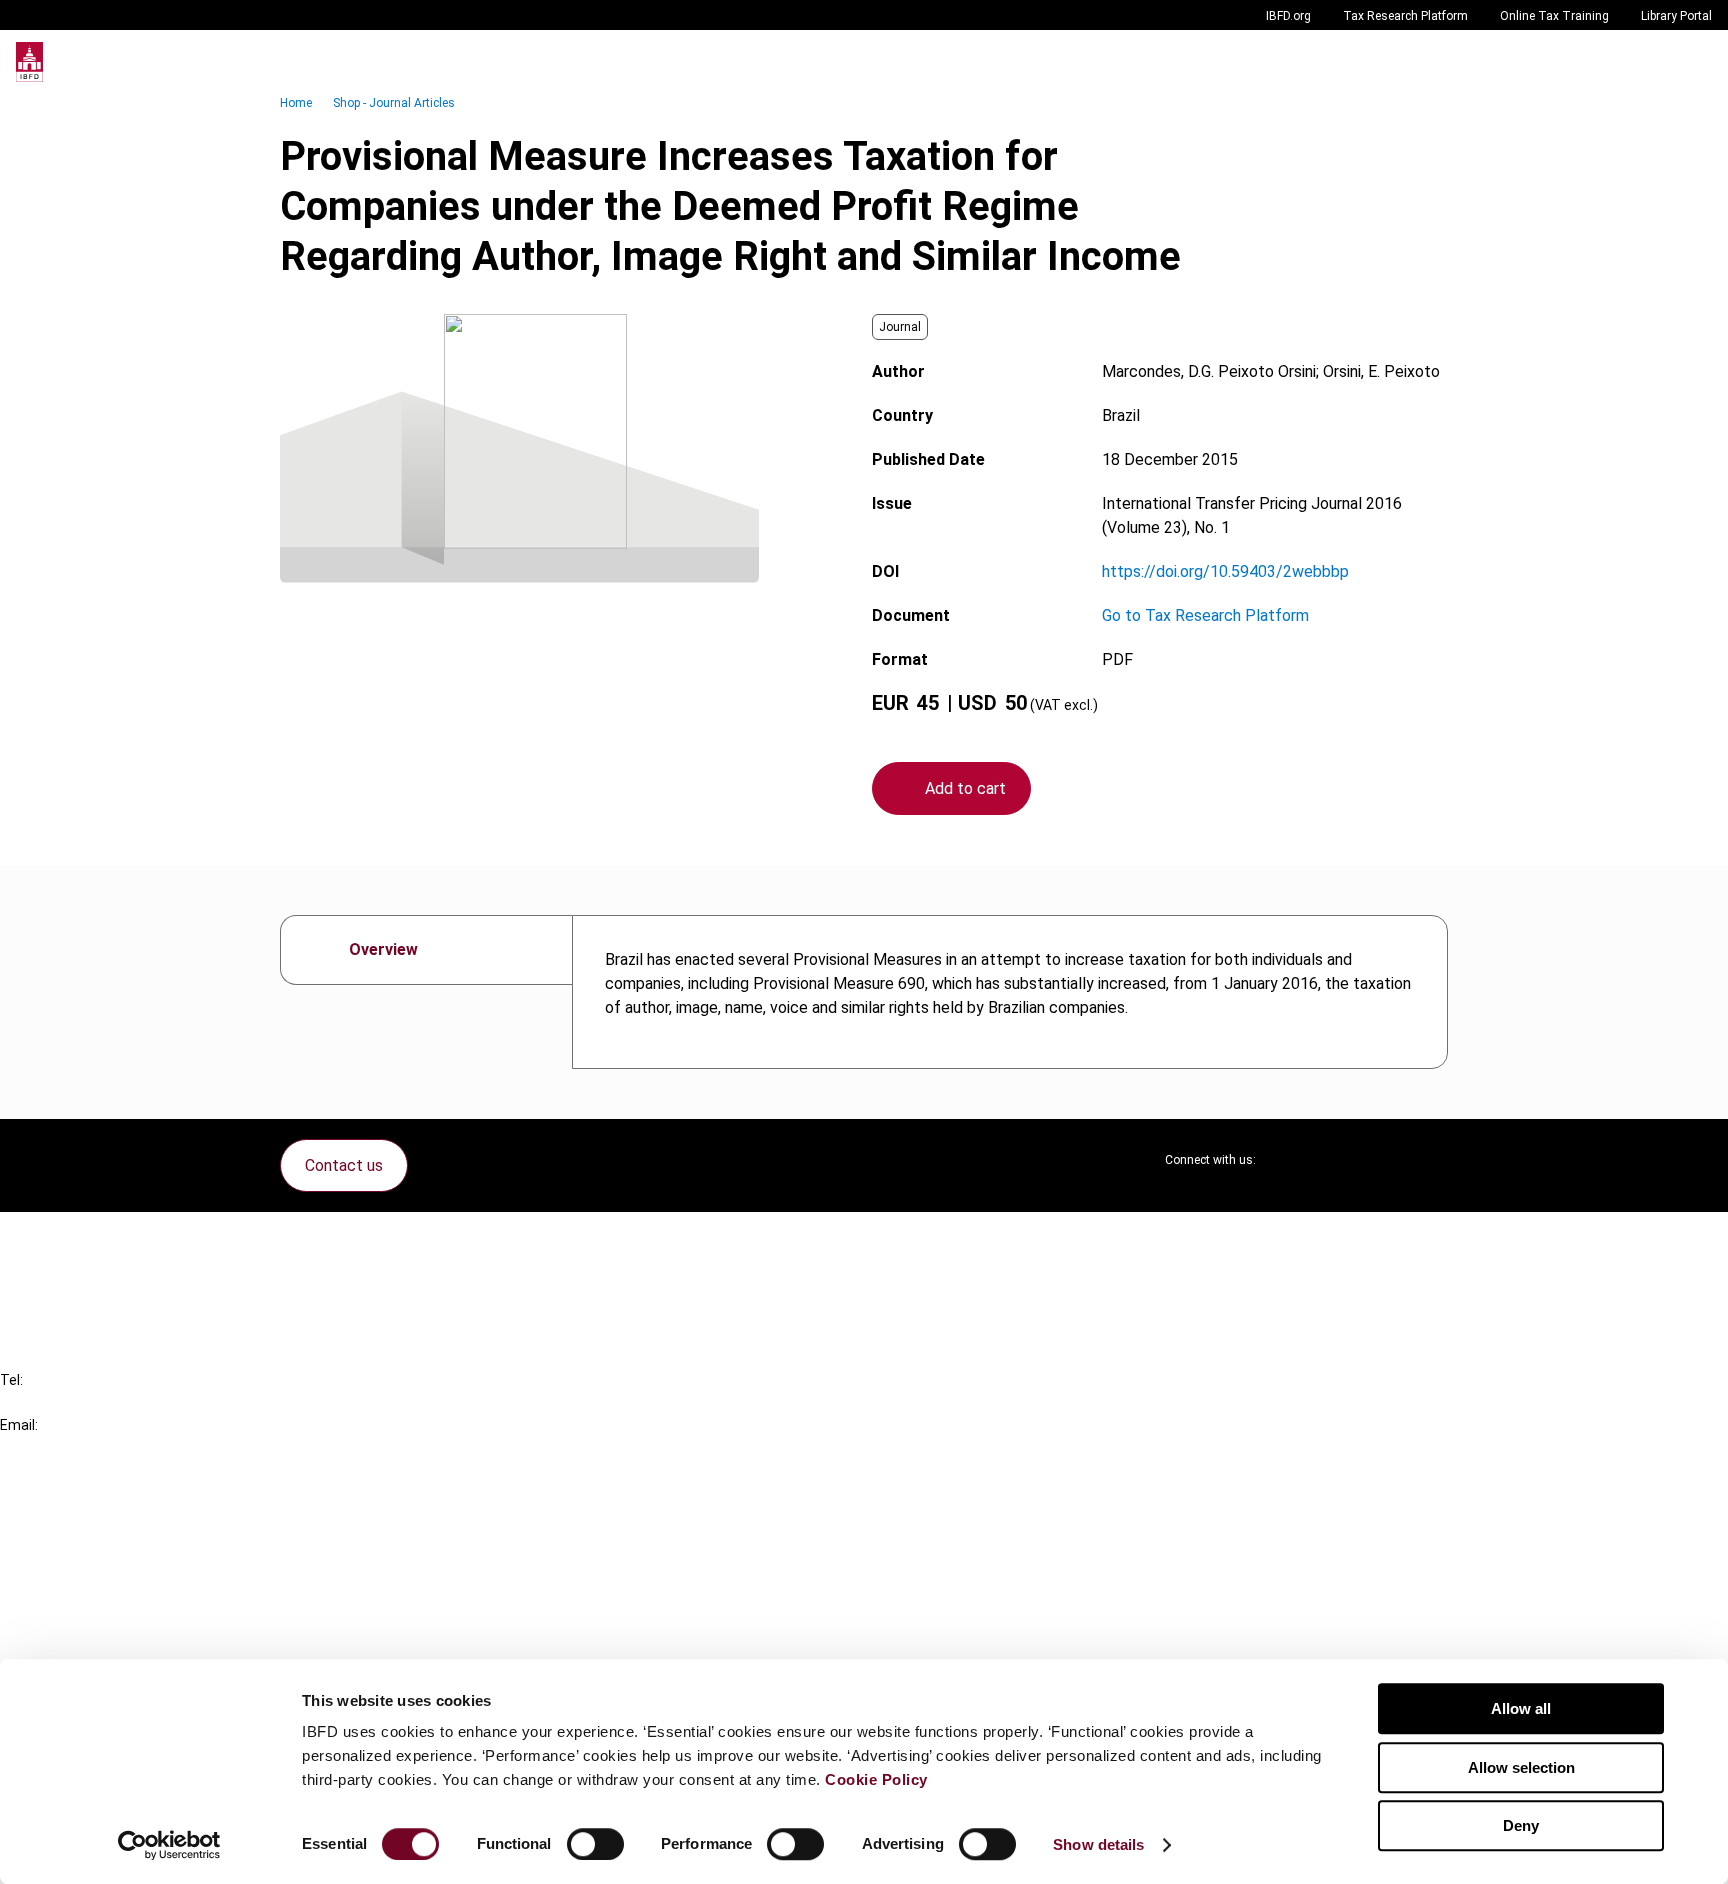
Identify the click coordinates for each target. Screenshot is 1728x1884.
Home (296, 103)
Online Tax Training (1554, 16)
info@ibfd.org (47, 1447)
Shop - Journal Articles (394, 103)
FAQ (54, 1275)
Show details (1098, 1844)
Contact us (344, 1165)
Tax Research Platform (1405, 16)
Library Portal (1676, 16)
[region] (1010, 992)
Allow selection (1521, 1767)
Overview (383, 949)
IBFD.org (1288, 16)
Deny (1521, 1825)
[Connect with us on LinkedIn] (1336, 1160)
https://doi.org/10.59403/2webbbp (1225, 571)
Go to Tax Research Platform (1205, 615)
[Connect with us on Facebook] (1432, 1160)
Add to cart (965, 788)
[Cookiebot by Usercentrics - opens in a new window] (169, 1845)
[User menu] (1692, 62)
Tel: (11, 1380)
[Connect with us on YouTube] (1384, 1160)
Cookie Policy (876, 1779)
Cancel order (84, 1239)
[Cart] (1652, 62)
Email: (19, 1425)
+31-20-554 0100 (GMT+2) (96, 1402)
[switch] (595, 1844)
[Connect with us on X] (1288, 1160)
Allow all (1521, 1708)
